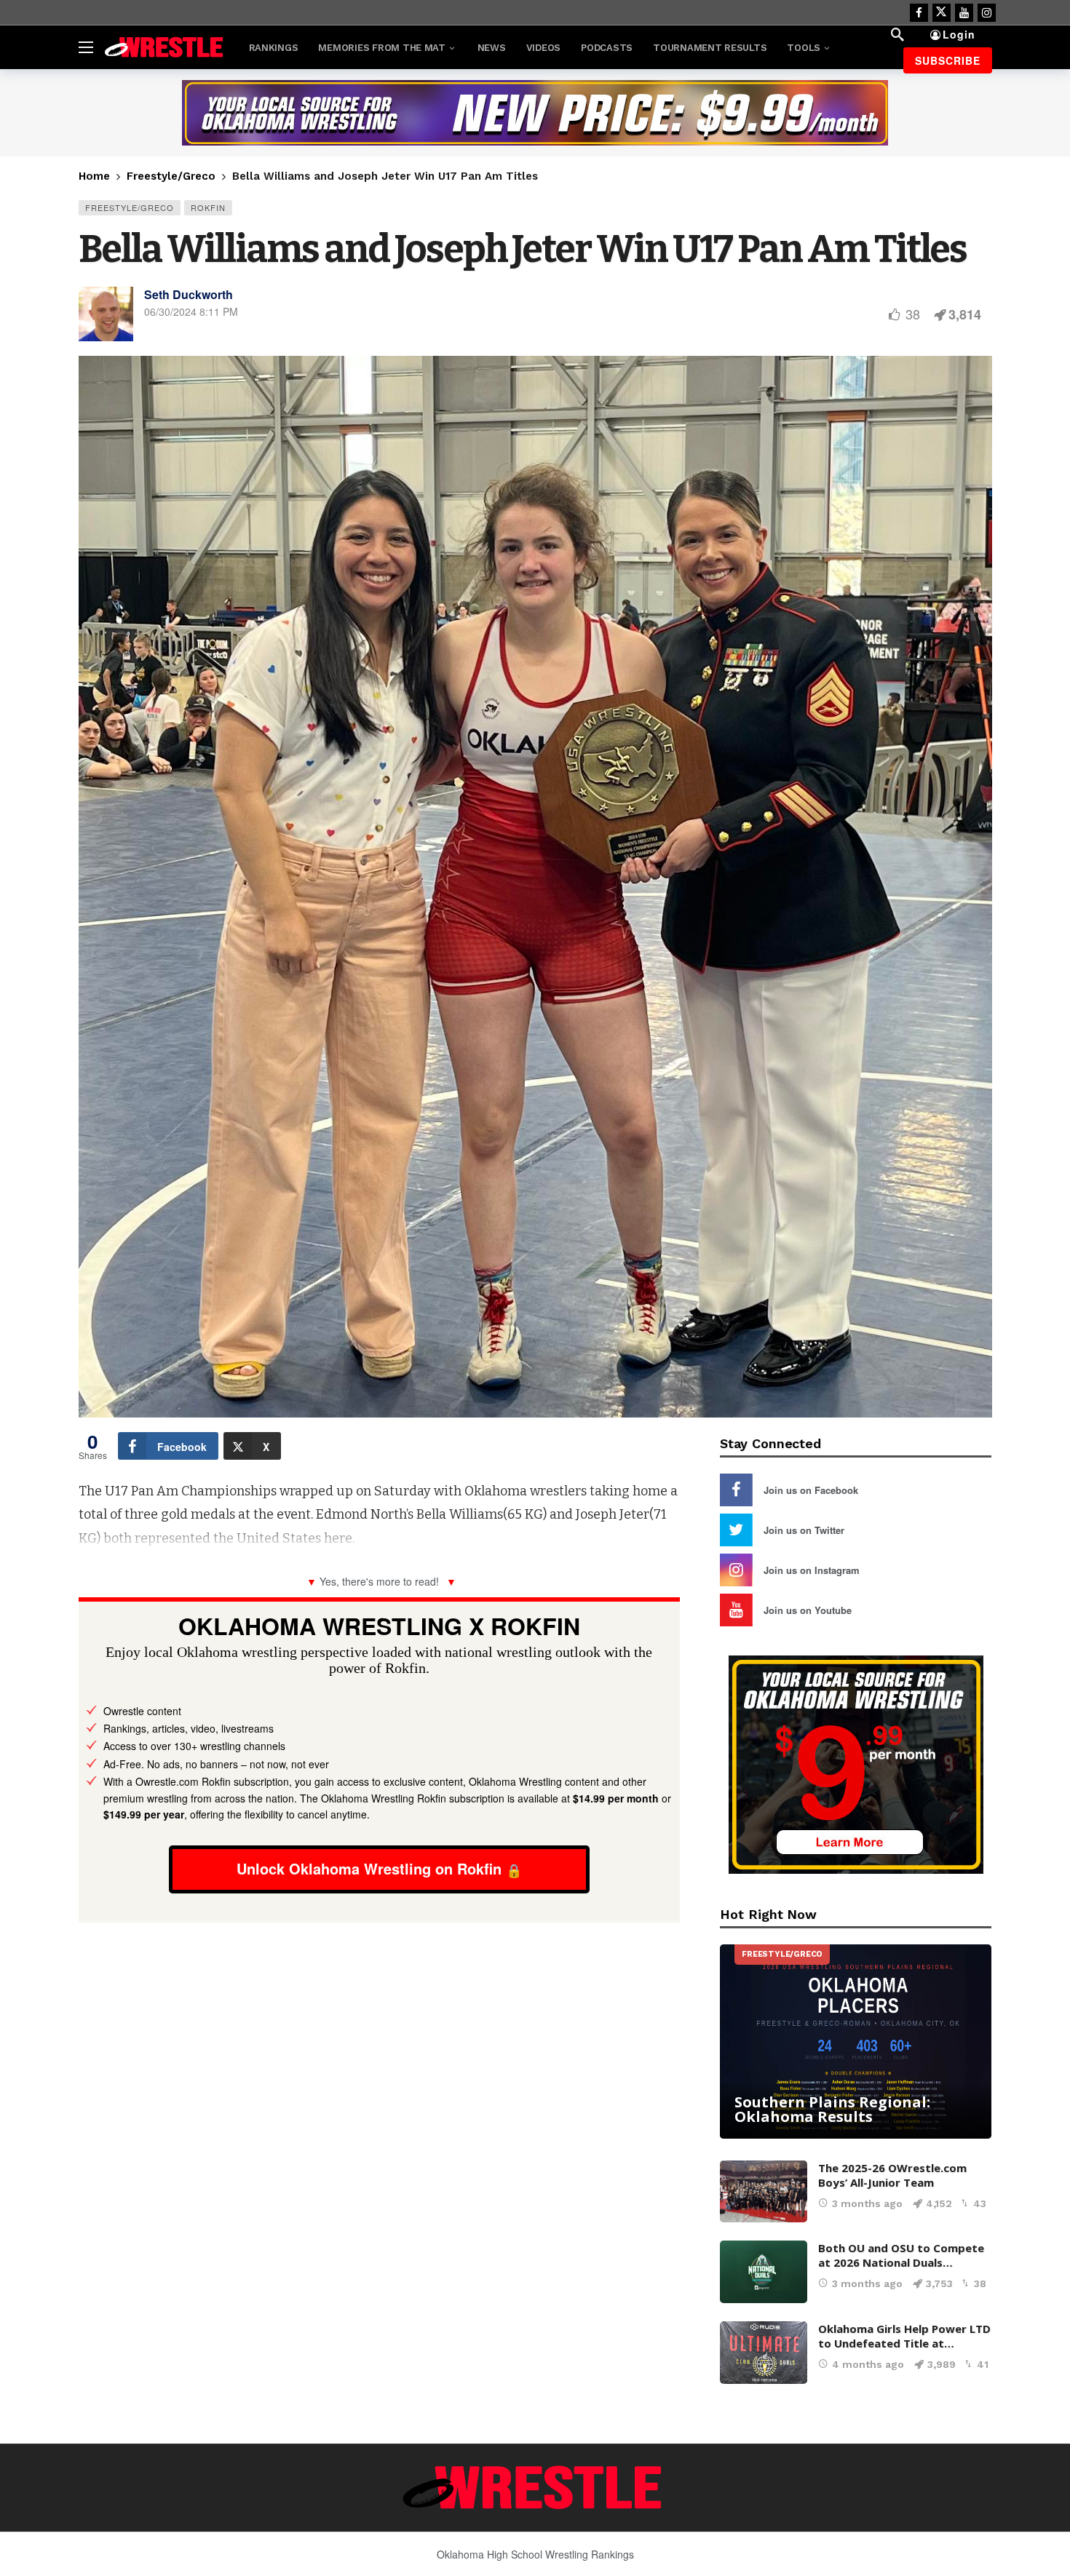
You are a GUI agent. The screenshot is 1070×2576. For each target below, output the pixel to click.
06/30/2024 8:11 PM (191, 311)
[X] (942, 13)
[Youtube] (964, 13)
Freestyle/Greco (130, 207)
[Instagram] (987, 13)
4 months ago (868, 2364)
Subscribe (948, 60)
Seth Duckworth (189, 294)
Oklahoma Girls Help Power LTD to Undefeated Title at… (904, 2336)
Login (959, 34)
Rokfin (208, 207)
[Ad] (535, 113)
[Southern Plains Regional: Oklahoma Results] (856, 2042)
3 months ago (867, 2203)
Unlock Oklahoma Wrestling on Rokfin (369, 1868)
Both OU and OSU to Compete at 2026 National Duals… (901, 2255)
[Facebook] (919, 13)
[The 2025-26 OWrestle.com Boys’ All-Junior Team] (764, 2192)
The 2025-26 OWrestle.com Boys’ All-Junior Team (892, 2175)
